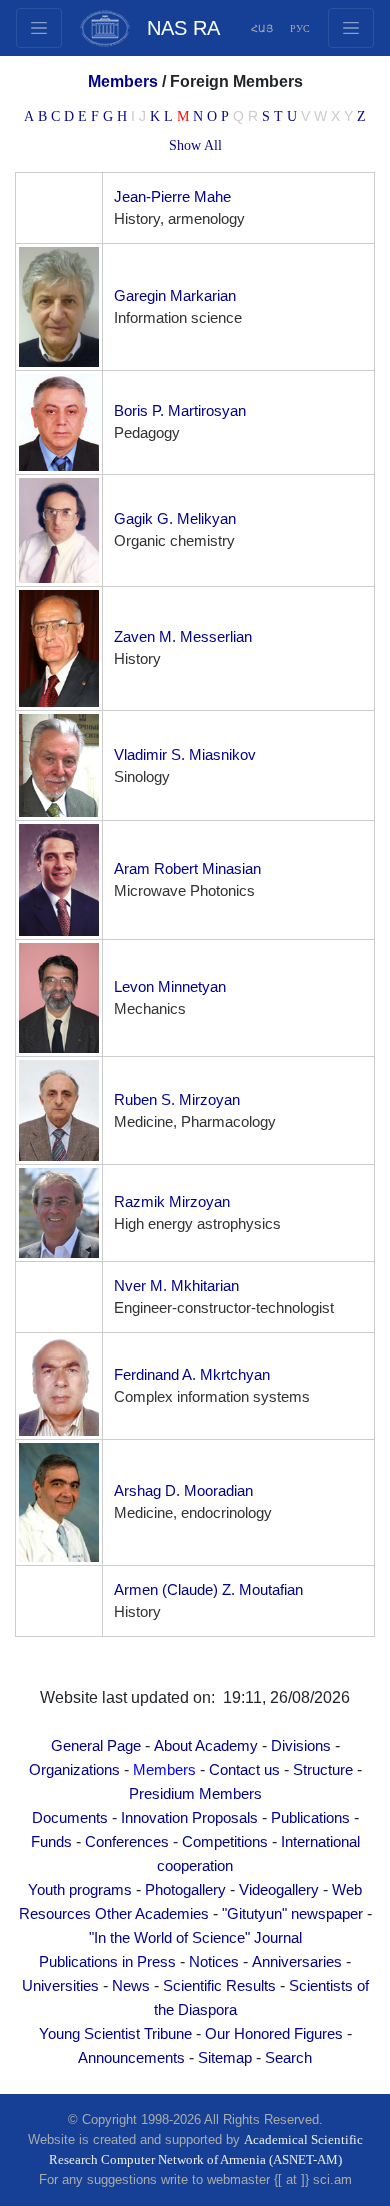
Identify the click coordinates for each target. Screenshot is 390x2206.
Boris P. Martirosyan (180, 411)
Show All (195, 145)
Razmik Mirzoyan (172, 1202)
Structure (323, 1770)
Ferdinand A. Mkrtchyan (192, 1375)
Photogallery (185, 1890)
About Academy (206, 1746)
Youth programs (80, 1890)
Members (164, 1770)
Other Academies (152, 1914)
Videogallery (279, 1890)
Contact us (244, 1770)
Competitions (225, 1842)
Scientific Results (219, 1986)
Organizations (74, 1770)
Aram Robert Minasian (187, 869)
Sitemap (225, 2058)
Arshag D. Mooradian (183, 1491)
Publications (310, 1818)
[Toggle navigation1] (351, 28)
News (131, 1986)
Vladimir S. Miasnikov (185, 755)
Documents (70, 1818)
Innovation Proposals (189, 1818)
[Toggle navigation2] (39, 28)
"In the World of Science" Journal (195, 1938)
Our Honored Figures (274, 2034)
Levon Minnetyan (170, 987)
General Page (96, 1746)
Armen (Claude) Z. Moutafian (208, 1590)
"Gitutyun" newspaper (292, 1914)
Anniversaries (297, 1962)
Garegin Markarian (175, 296)
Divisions (301, 1746)
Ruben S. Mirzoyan (177, 1100)
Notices (214, 1962)
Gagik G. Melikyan (175, 519)
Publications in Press (107, 1962)
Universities (60, 1986)
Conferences (127, 1842)
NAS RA (183, 28)
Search (288, 2058)
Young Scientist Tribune (115, 2034)
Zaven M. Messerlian (183, 637)
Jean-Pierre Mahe (172, 197)
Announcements (131, 2058)
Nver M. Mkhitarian (176, 1286)
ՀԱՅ (262, 28)
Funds (51, 1842)
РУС (300, 28)
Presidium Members (195, 1794)
